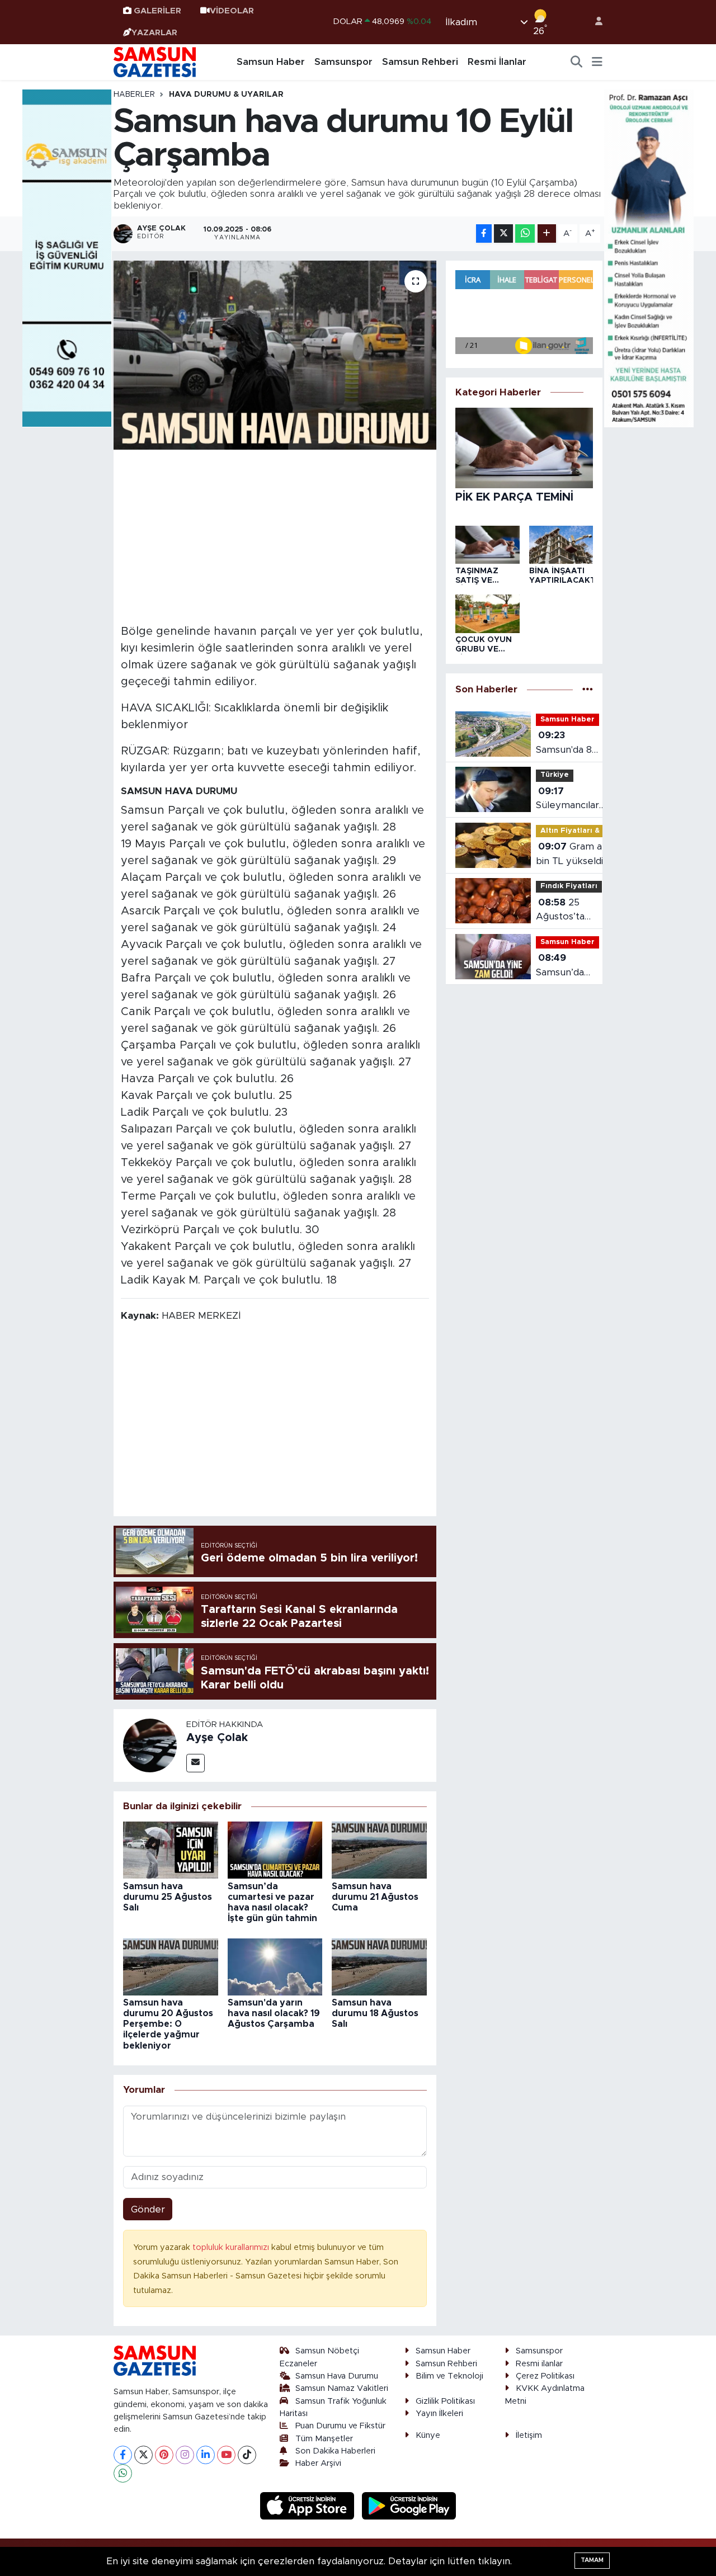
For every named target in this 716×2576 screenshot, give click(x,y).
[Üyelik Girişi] (594, 22)
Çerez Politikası (545, 2376)
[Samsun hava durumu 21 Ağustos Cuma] (379, 1850)
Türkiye (555, 775)
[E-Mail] (196, 1763)
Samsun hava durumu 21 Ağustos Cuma (375, 1897)
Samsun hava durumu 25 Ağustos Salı (168, 1897)
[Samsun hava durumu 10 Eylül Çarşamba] (275, 355)
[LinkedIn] (206, 2455)
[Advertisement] (275, 535)
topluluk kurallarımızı (232, 2247)
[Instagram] (185, 2455)
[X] (143, 2455)
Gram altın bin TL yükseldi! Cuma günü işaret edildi (576, 855)
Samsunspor (343, 62)
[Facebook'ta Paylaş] (484, 233)
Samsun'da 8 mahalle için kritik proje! (564, 744)
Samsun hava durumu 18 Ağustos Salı (375, 2013)
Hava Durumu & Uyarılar (226, 95)
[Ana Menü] (597, 62)
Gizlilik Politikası (445, 2401)
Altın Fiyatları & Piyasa (583, 831)
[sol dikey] (67, 258)
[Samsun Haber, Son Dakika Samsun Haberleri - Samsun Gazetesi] (156, 62)
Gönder (148, 2209)
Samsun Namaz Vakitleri (342, 2388)
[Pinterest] (164, 2455)
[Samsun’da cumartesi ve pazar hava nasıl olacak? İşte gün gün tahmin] (275, 1850)
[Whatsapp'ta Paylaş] (525, 233)
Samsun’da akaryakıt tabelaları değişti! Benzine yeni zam (565, 966)
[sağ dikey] (649, 258)
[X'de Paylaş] (503, 233)
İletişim (529, 2435)
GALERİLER (157, 11)
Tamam (592, 2560)
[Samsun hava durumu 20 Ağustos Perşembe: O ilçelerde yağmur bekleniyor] (171, 1966)
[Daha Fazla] (547, 233)
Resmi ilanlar (539, 2364)
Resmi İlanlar (497, 62)
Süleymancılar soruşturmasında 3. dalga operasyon (573, 799)
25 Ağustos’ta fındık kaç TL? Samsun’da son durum (567, 911)
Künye (428, 2435)
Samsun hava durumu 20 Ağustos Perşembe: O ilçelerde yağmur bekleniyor (168, 2024)
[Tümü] (588, 690)
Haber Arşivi (318, 2463)
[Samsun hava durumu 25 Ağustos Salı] (171, 1850)
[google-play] (409, 2505)
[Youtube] (226, 2455)
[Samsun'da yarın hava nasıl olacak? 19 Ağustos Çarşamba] (275, 1966)
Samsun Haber (271, 62)
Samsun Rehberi (420, 62)
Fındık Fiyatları (569, 886)
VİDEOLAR (232, 11)
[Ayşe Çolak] (150, 1745)
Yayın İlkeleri (439, 2414)
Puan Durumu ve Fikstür (340, 2426)
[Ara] (577, 62)
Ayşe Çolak (217, 1738)
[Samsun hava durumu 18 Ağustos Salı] (379, 1966)
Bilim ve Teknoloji (449, 2376)
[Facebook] (123, 2455)
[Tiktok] (247, 2455)
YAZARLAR (154, 33)
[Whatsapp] (123, 2473)
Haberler (134, 95)
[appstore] (309, 2505)
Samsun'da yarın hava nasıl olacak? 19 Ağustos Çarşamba (274, 2013)
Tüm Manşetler (324, 2439)
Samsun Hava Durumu (337, 2376)
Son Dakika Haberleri (335, 2451)
